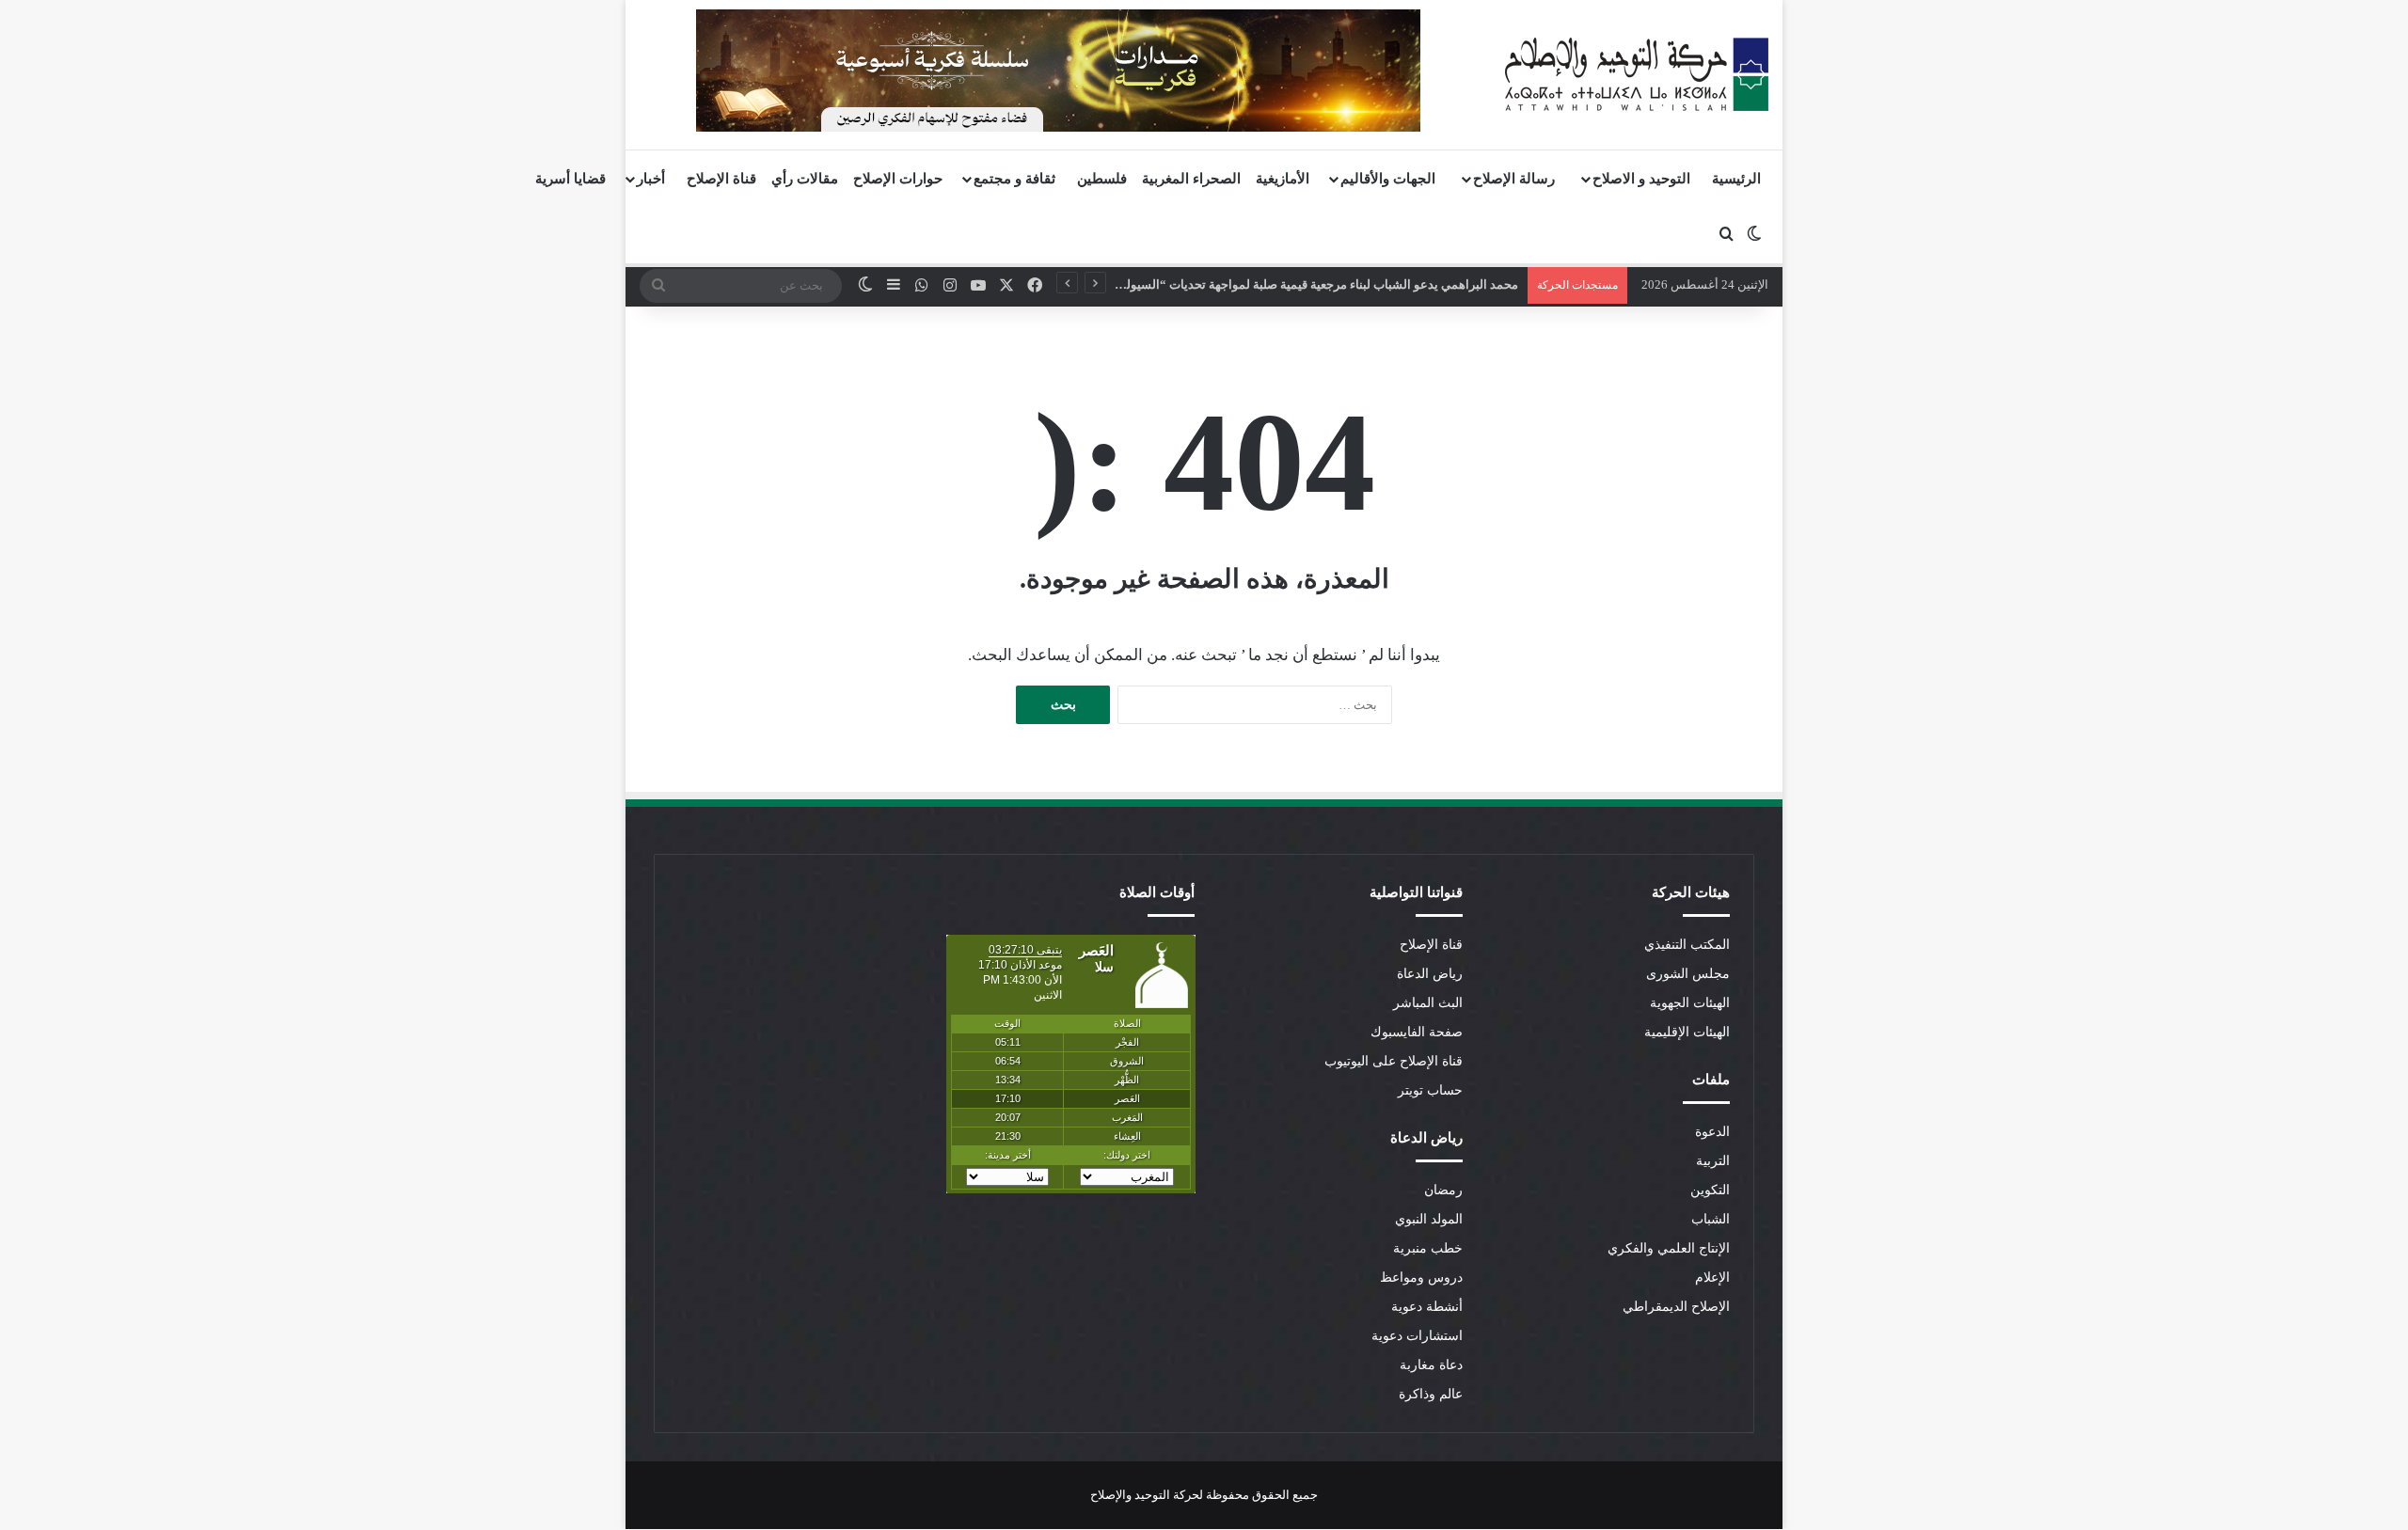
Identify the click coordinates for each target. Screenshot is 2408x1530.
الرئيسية (1736, 179)
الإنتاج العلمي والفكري (1669, 1248)
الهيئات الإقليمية (1687, 1032)
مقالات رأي (805, 179)
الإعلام (1712, 1278)
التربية (1713, 1161)
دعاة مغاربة (1431, 1365)
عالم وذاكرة (1431, 1394)
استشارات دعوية (1417, 1336)
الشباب (1711, 1219)
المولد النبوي (1429, 1219)
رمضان (1443, 1190)
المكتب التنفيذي (1687, 945)
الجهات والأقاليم (1388, 179)
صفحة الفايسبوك (1417, 1032)
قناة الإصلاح (721, 179)
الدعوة (1712, 1132)
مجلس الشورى (1688, 974)
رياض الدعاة (1430, 974)
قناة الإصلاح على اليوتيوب (1394, 1061)
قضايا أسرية (570, 179)
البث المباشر (1428, 1003)
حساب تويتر (1430, 1090)
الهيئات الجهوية (1690, 1003)
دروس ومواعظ (1421, 1278)
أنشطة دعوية (1427, 1307)
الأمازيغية (1283, 179)
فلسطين (1102, 179)
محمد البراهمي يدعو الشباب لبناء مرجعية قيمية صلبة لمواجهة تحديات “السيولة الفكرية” (1296, 284)
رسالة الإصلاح (1514, 179)
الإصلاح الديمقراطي (1676, 1307)
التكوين (1710, 1190)
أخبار (651, 179)
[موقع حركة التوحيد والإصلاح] (1637, 74)
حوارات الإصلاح (898, 179)
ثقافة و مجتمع (1014, 179)
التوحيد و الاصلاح (1641, 179)
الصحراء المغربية (1191, 179)
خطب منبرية (1428, 1248)
